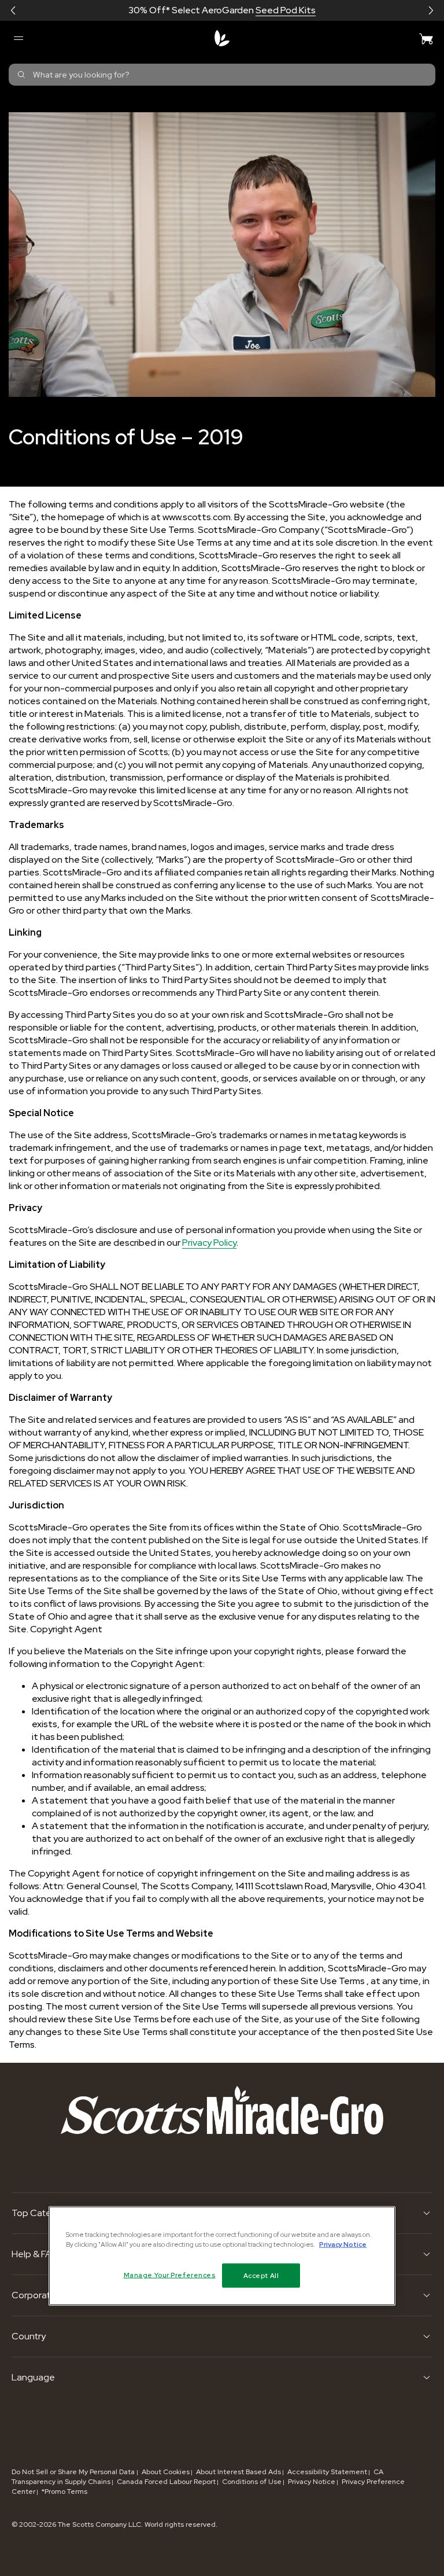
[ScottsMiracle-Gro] (222, 38)
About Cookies (166, 2472)
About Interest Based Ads (238, 2472)
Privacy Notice (312, 2482)
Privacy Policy (209, 1243)
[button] (13, 10)
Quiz (263, 10)
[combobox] (222, 75)
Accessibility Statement (327, 2472)
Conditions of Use (252, 2482)
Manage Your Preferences (170, 2275)
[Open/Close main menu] (18, 38)
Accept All (261, 2275)
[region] (222, 2255)
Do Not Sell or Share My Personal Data (74, 2472)
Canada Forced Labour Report (166, 2482)
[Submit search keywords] (21, 75)
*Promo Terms (64, 2492)
